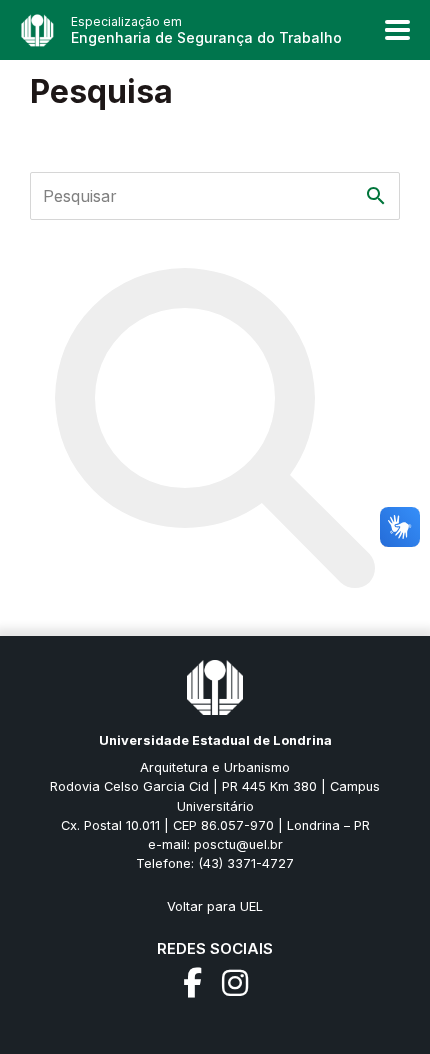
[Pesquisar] (376, 196)
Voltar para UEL (215, 906)
